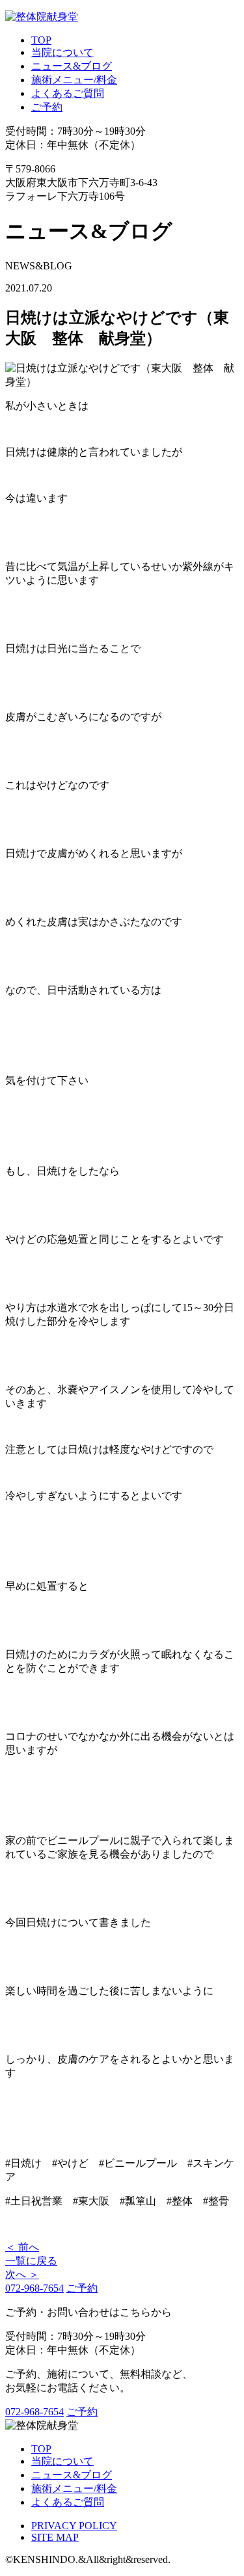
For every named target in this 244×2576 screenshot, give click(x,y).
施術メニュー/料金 (74, 80)
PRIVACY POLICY (74, 2526)
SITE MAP (55, 2537)
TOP (41, 40)
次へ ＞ (22, 2274)
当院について (62, 52)
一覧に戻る (31, 2261)
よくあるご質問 (68, 93)
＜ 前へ (22, 2247)
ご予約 (47, 107)
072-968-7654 (34, 2288)
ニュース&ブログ (72, 66)
